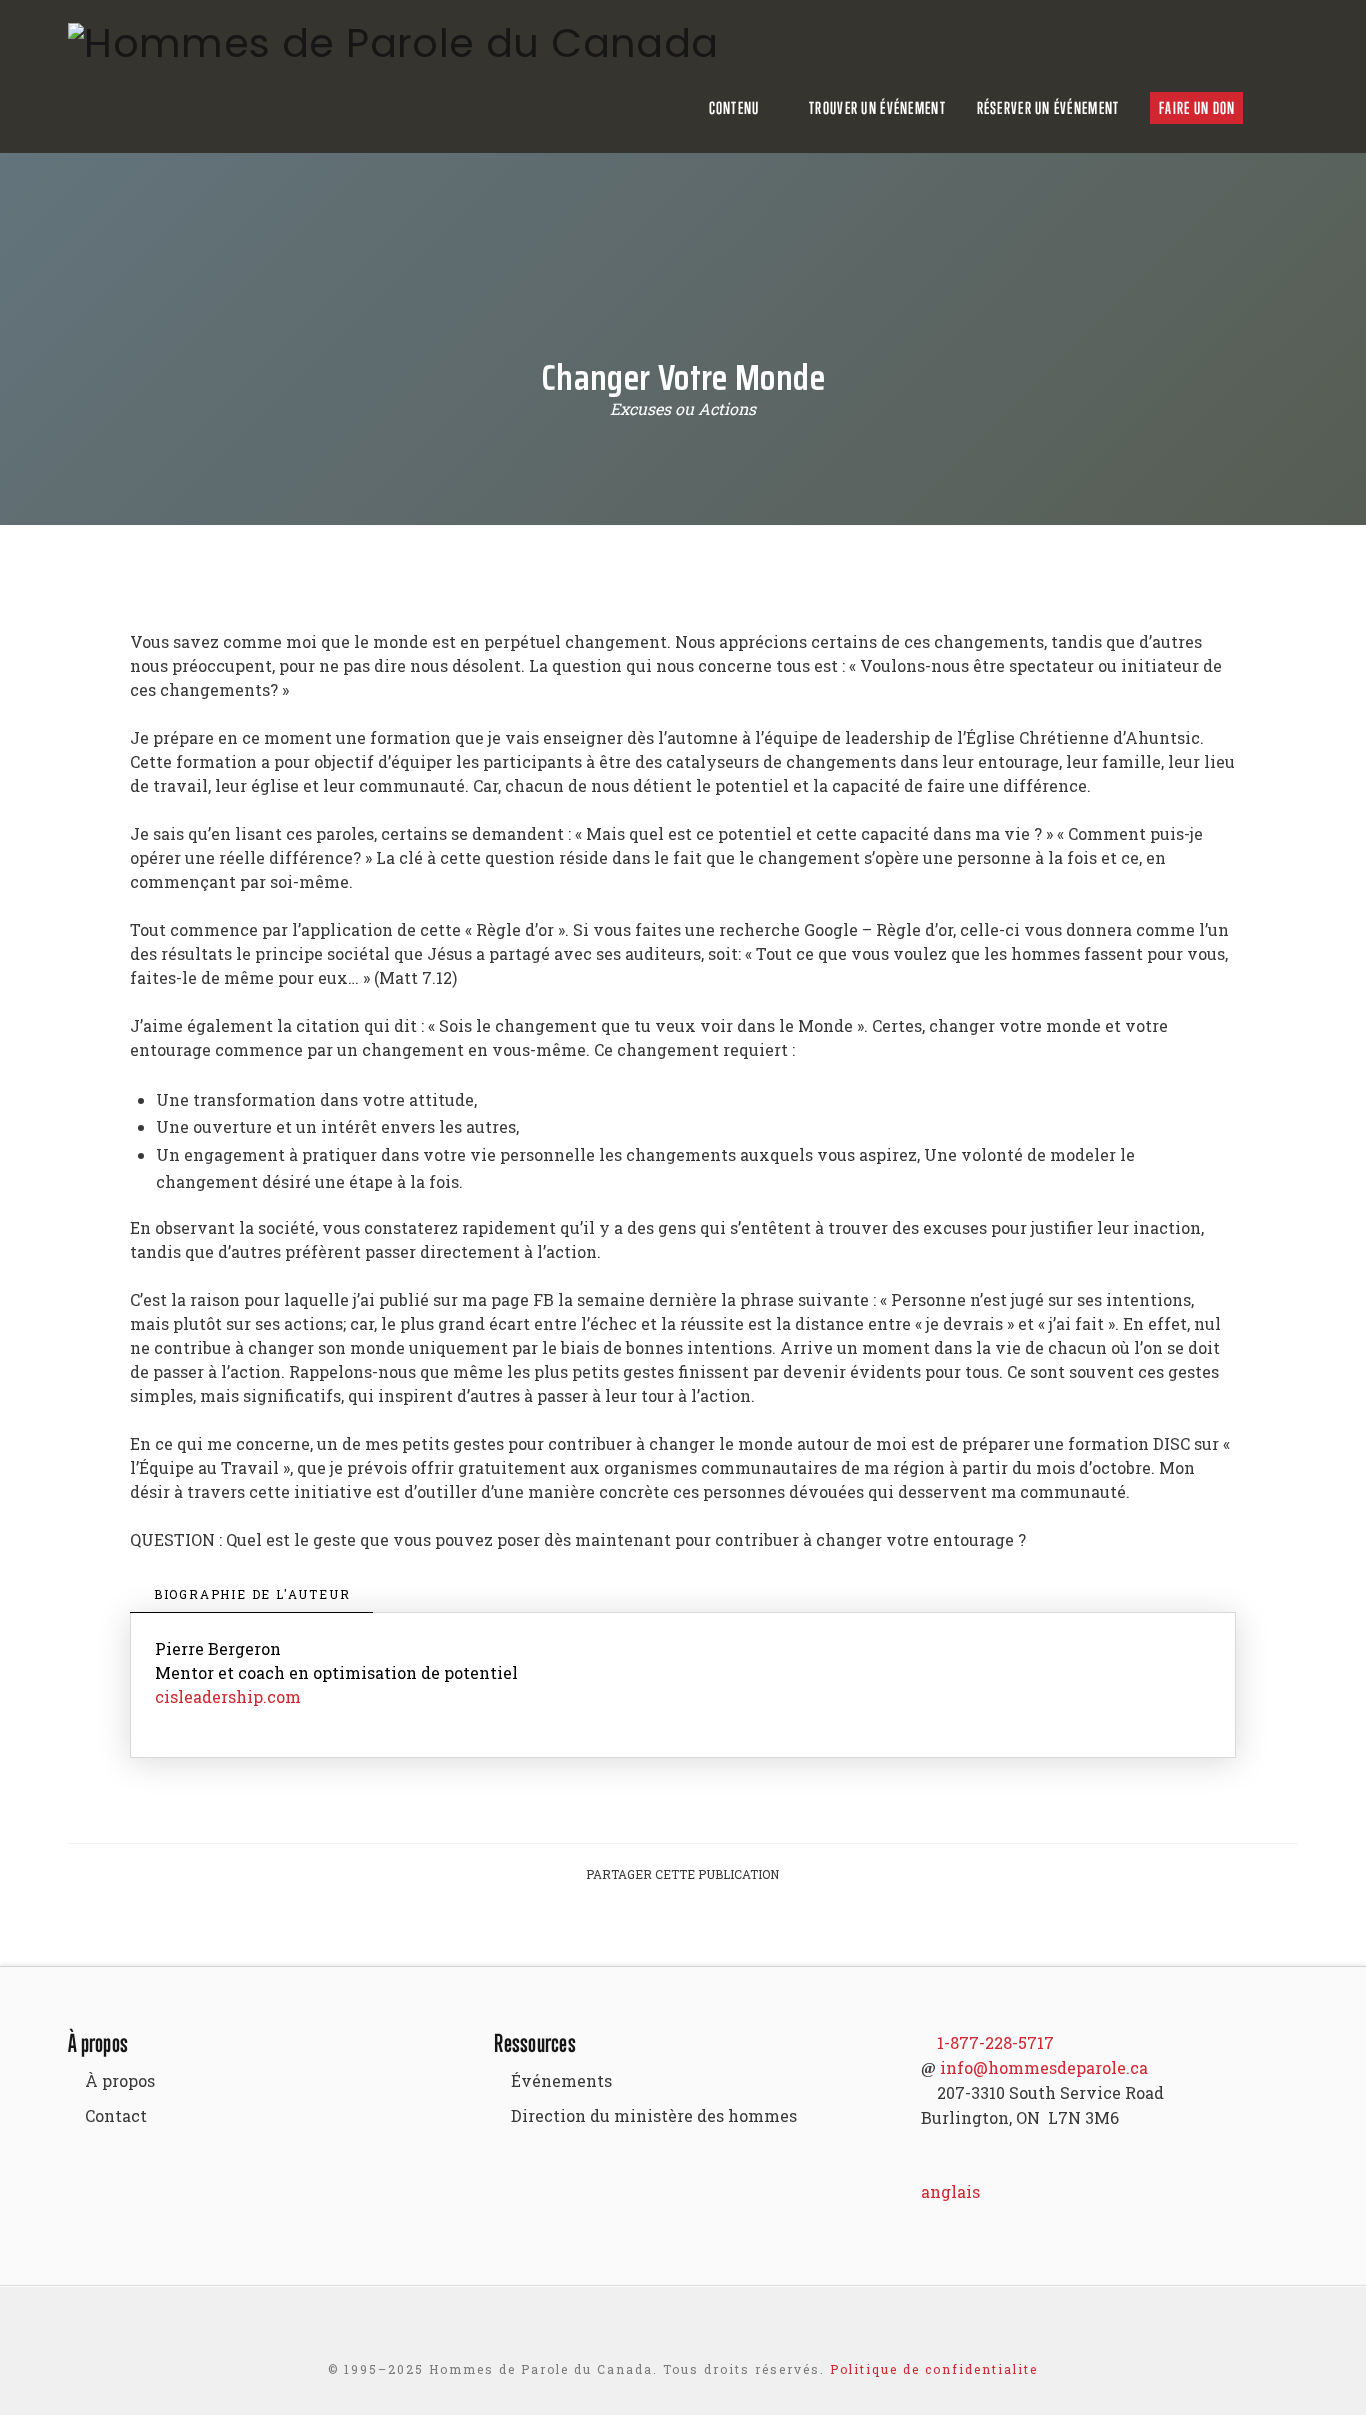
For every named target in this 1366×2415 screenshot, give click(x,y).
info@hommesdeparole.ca (1044, 2067)
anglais (950, 2191)
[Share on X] (659, 1932)
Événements (561, 2080)
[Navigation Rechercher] (1286, 108)
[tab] (251, 1594)
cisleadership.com (228, 1696)
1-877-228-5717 (995, 2042)
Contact (116, 2115)
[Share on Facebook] (611, 1932)
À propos (120, 2080)
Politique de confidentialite (934, 2369)
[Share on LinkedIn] (706, 1932)
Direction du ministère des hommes (654, 2115)
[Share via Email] (754, 1932)
